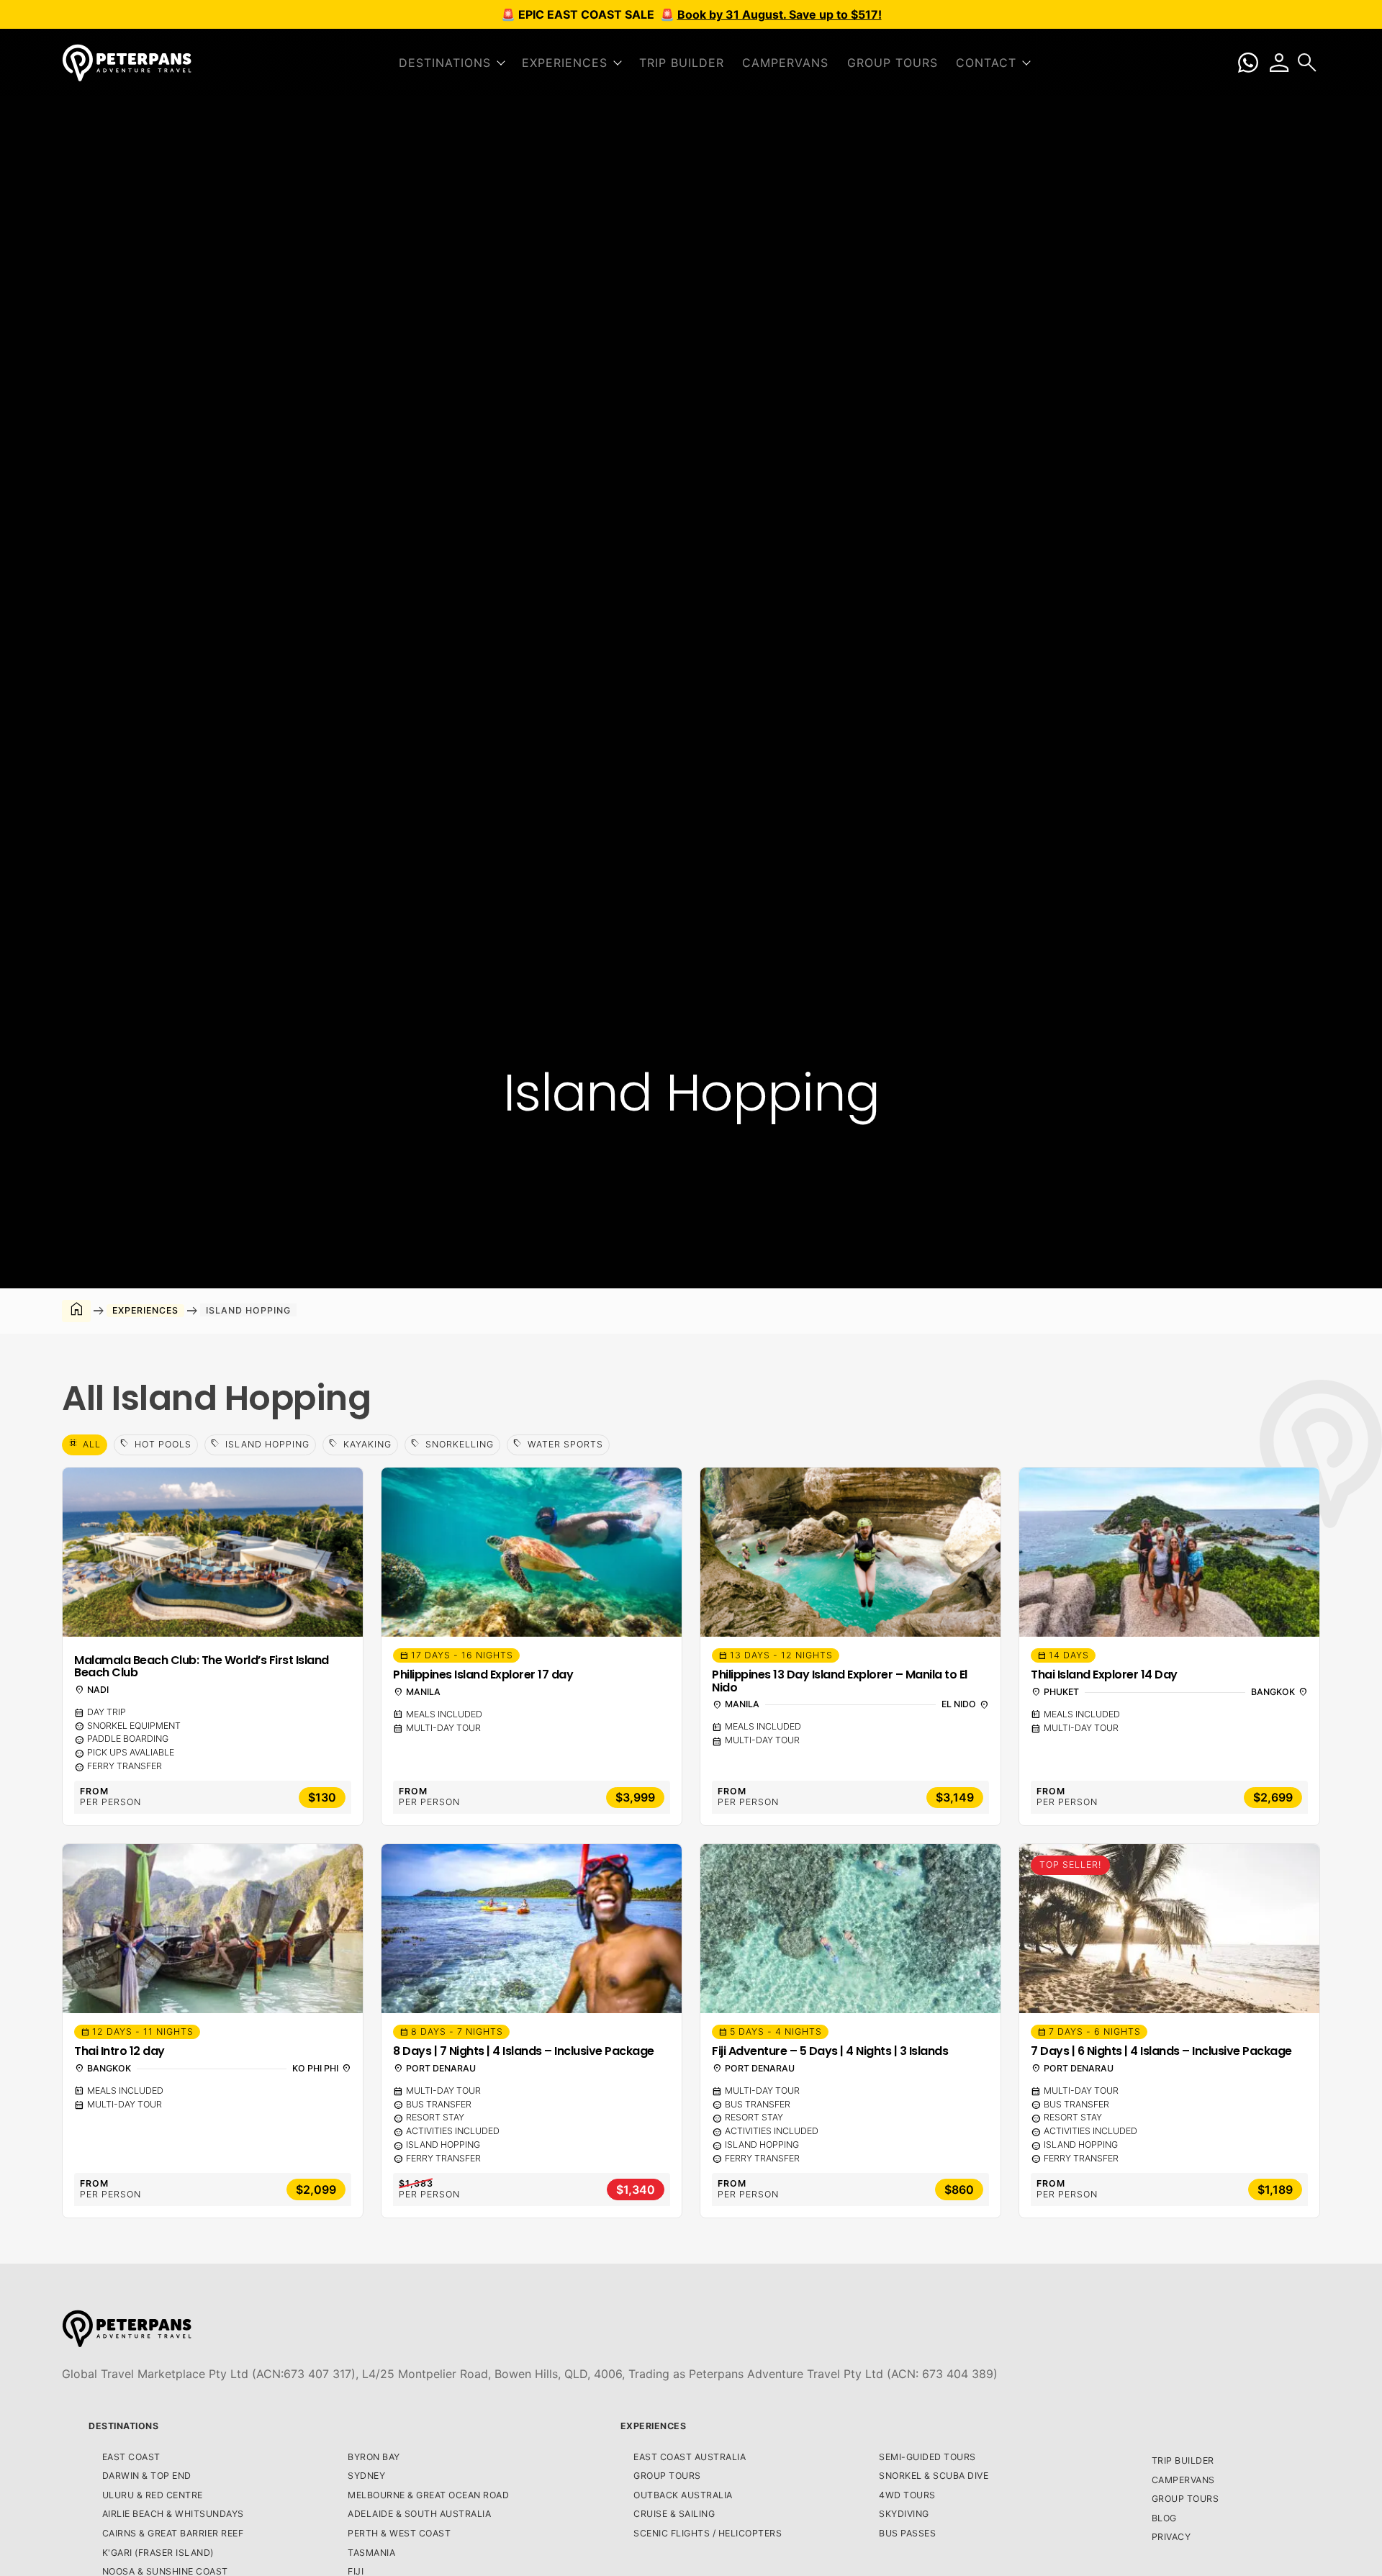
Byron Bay (374, 2457)
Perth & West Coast (399, 2533)
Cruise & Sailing (674, 2514)
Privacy (1171, 2537)
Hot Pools (156, 1444)
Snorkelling (452, 1444)
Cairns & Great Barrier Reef (173, 2533)
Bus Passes (907, 2533)
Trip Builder (682, 63)
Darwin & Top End (147, 2476)
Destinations (123, 2426)
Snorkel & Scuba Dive (934, 2476)
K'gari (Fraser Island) (158, 2553)
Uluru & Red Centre (153, 2495)
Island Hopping (260, 1444)
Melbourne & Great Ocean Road (428, 2495)
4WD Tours (907, 2495)
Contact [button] (986, 63)
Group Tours (893, 63)
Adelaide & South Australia (419, 2514)
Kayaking (360, 1444)
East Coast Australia (690, 2457)
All (85, 1444)
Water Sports (558, 1444)
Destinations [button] (445, 63)
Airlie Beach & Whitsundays (173, 2514)
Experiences (654, 2426)
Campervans (785, 63)
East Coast (131, 2457)
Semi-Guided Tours (927, 2457)
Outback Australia (683, 2495)
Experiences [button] (565, 63)
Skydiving (904, 2514)
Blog (1164, 2518)
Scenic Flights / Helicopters (708, 2533)
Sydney (366, 2476)
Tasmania (371, 2553)
